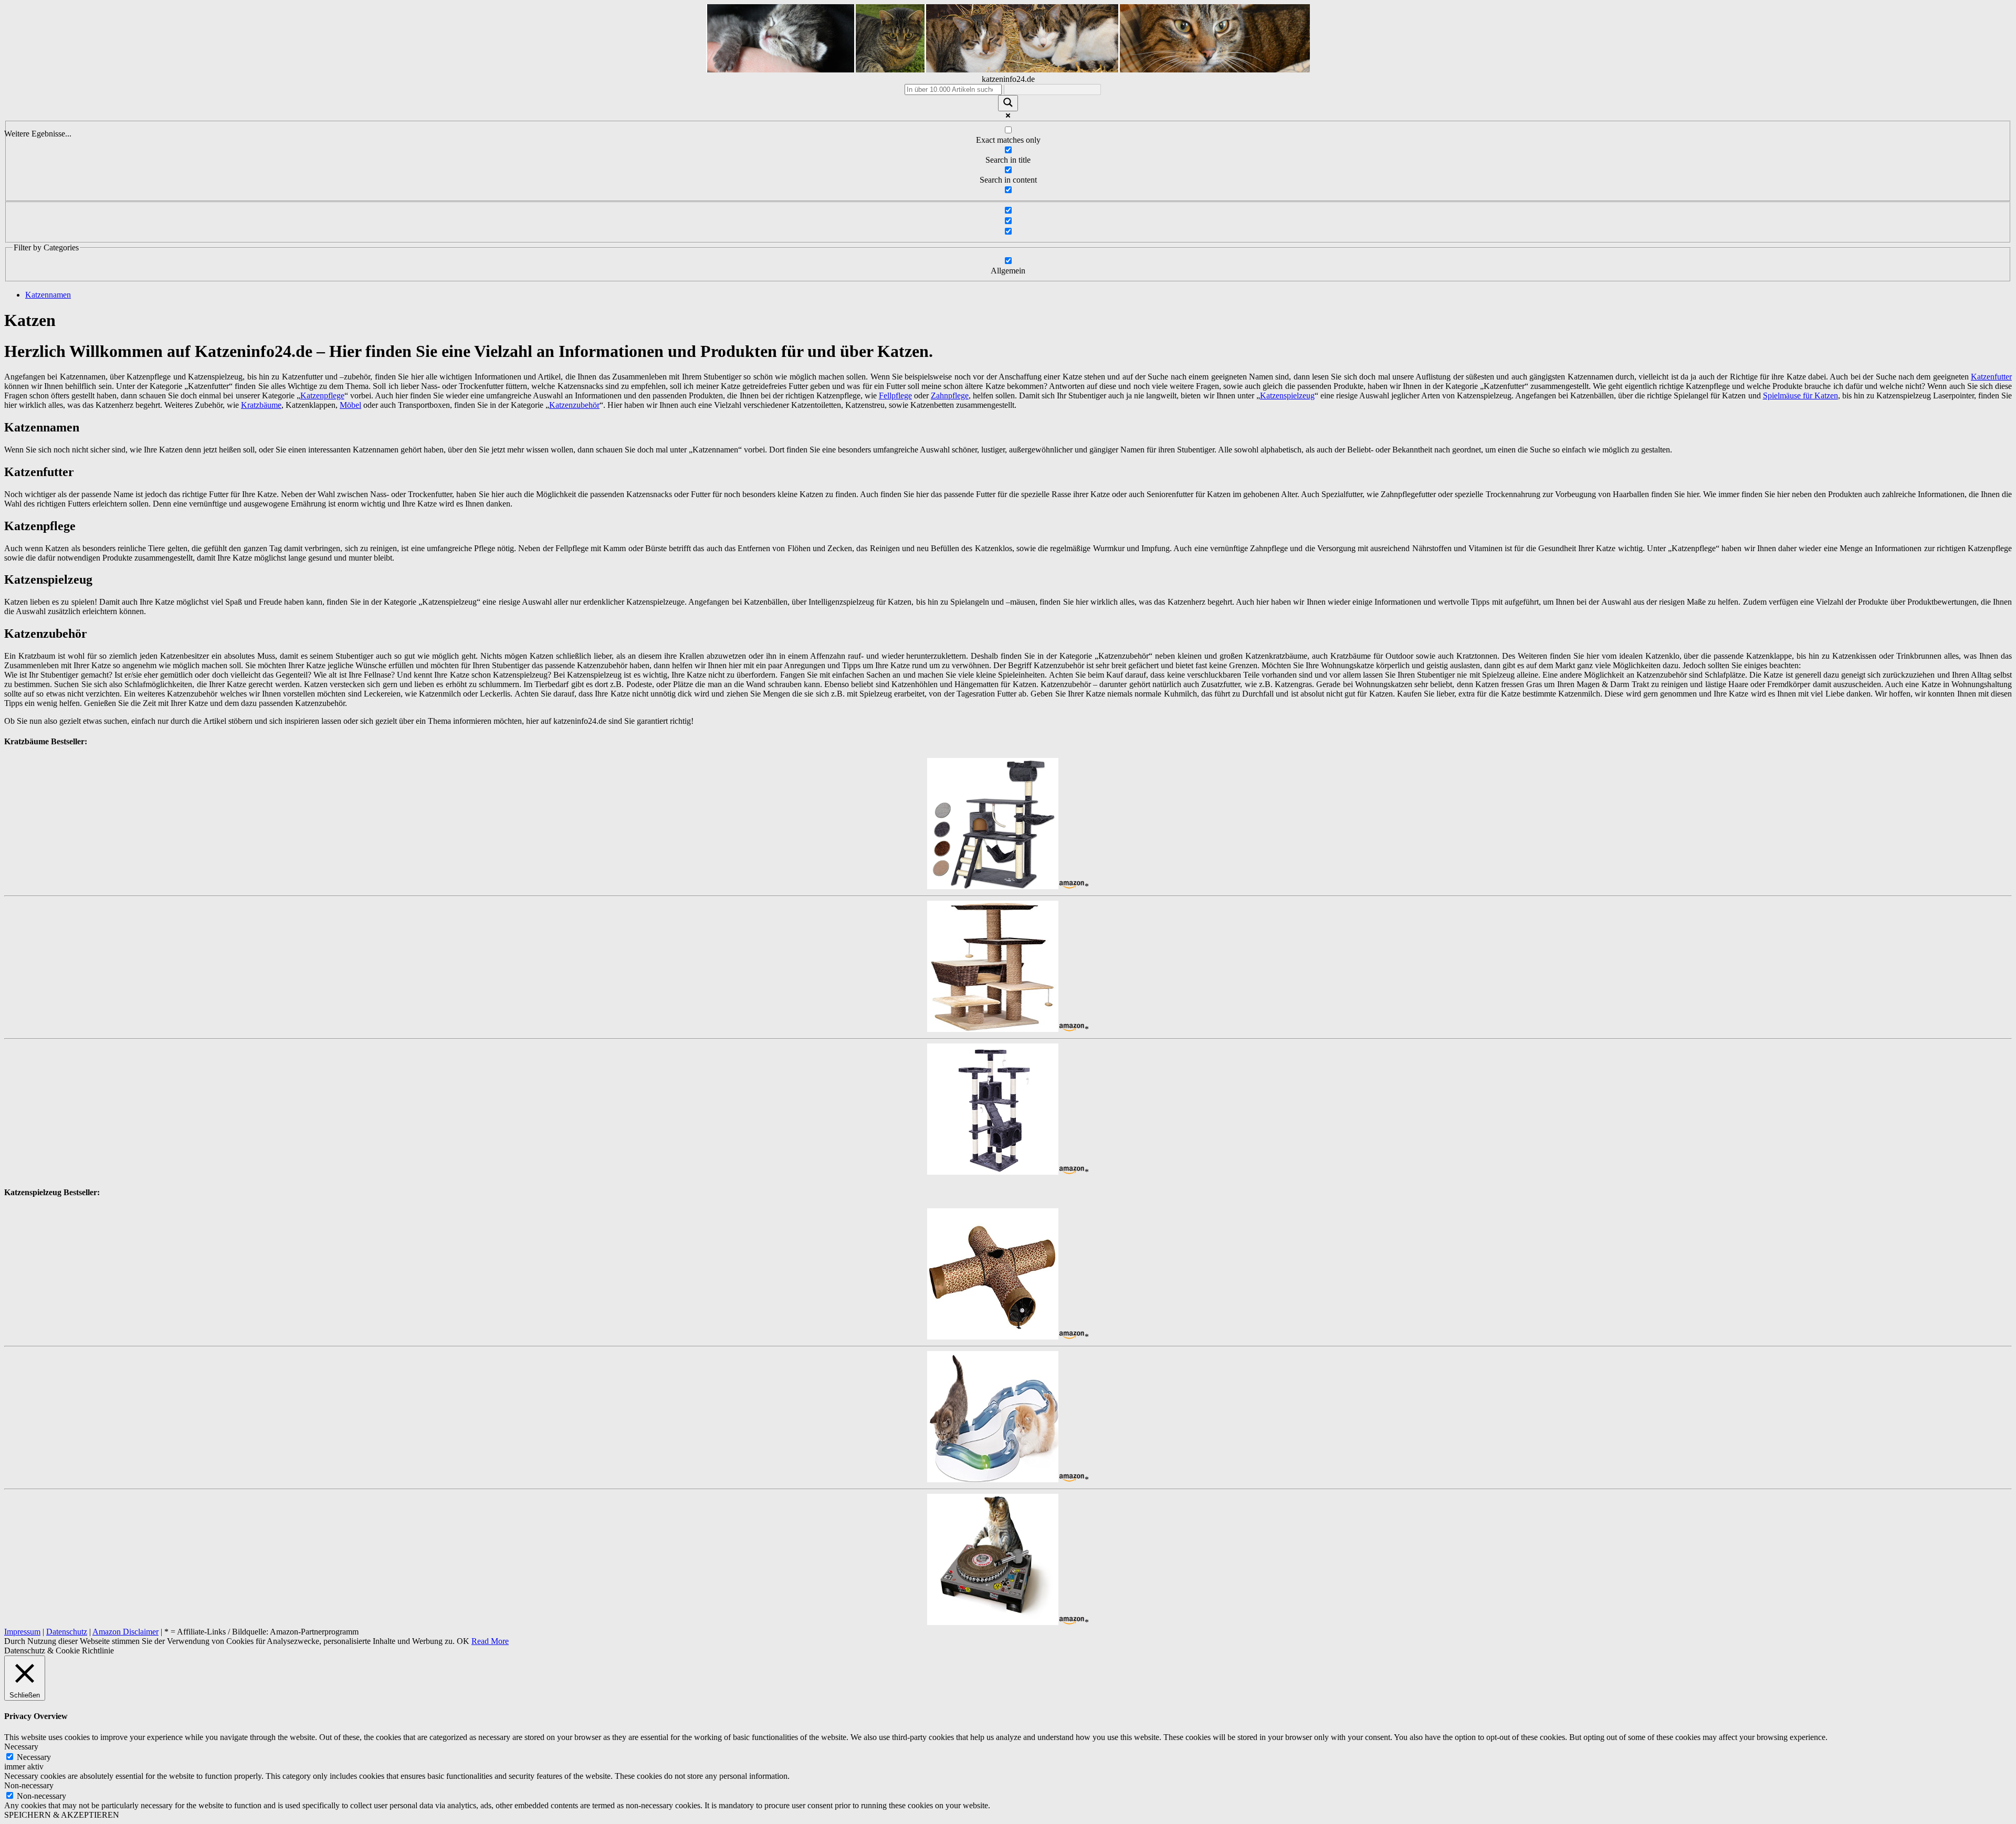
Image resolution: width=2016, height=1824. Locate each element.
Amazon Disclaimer (125, 1632)
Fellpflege (895, 396)
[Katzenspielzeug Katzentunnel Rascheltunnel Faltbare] (993, 1337)
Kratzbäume (261, 405)
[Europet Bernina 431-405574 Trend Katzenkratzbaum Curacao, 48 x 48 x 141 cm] (993, 1029)
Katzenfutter (1991, 377)
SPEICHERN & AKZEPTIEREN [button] (62, 1815)
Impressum (22, 1632)
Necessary (34, 1757)
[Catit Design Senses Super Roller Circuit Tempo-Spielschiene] (993, 1479)
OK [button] (463, 1641)
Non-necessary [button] (29, 1785)
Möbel (350, 405)
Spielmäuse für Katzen (1800, 396)
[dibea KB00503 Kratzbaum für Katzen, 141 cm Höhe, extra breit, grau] (993, 886)
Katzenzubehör (574, 405)
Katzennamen (48, 295)
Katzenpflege (322, 396)
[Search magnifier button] (1008, 103)
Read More (490, 1641)
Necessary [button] (21, 1747)
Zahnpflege (950, 396)
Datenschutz (67, 1632)
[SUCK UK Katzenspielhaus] (993, 1622)
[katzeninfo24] (1008, 70)
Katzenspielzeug (1287, 396)
